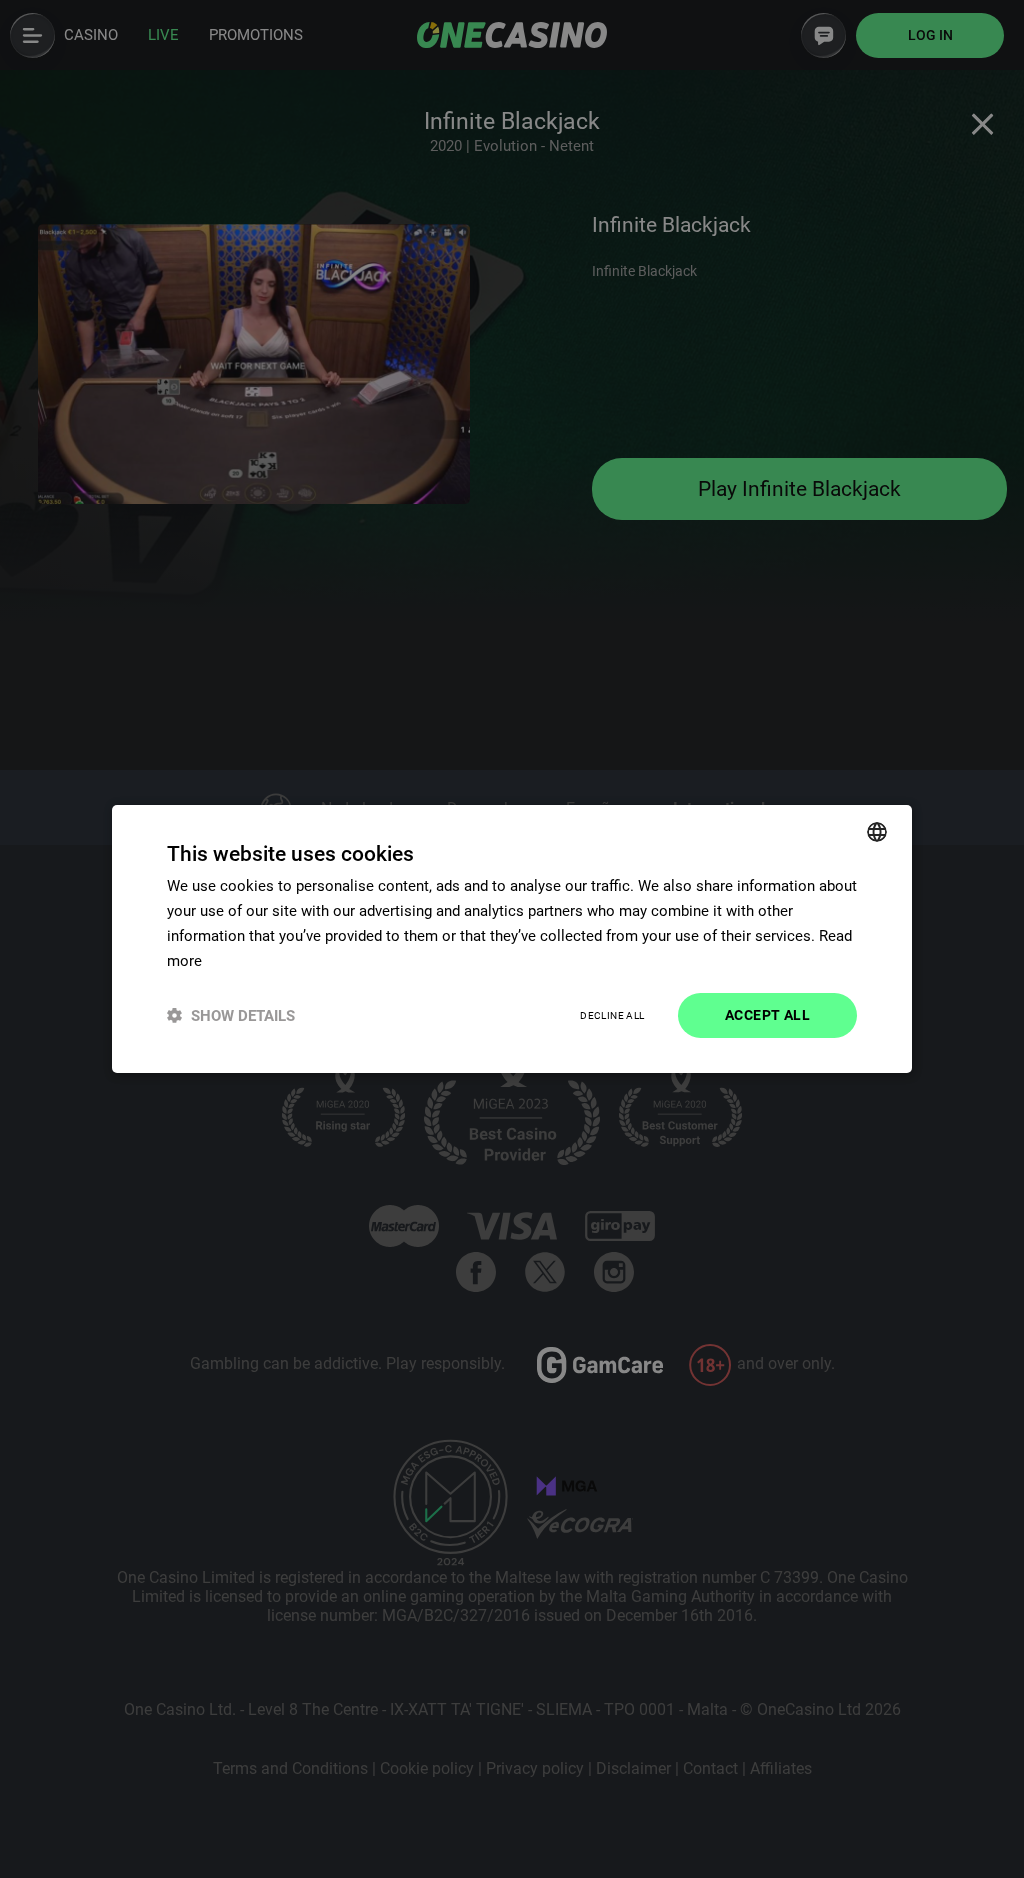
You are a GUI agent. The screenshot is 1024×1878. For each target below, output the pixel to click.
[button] (231, 1015)
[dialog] (512, 939)
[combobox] (877, 832)
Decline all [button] (612, 1015)
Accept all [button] (767, 1015)
